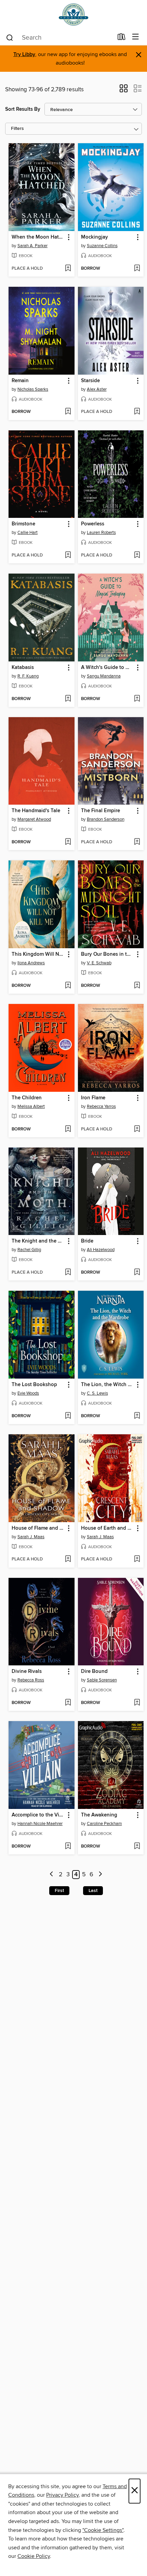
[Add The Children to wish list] (68, 1129)
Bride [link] (87, 1241)
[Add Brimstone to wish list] (68, 555)
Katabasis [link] (23, 668)
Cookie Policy (34, 2556)
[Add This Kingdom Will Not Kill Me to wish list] (68, 986)
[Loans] (122, 38)
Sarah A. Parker (32, 246)
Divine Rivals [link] (27, 1672)
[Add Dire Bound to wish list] (137, 1703)
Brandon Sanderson (106, 819)
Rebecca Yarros (101, 1106)
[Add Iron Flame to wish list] (137, 1129)
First (59, 1891)
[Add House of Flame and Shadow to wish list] (68, 1559)
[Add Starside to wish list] (137, 412)
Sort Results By (23, 109)
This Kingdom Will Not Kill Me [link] (38, 954)
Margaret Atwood (34, 819)
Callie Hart (28, 533)
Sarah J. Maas (31, 1537)
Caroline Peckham (104, 1824)
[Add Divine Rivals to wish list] (68, 1703)
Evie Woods (28, 1393)
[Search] (10, 37)
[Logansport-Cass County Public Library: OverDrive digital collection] (73, 15)
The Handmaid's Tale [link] (36, 811)
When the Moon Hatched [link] (38, 237)
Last (93, 1891)
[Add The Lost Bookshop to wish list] (68, 1416)
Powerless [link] (93, 524)
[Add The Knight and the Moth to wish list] (68, 1273)
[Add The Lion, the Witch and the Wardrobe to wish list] (137, 1416)
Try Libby (24, 55)
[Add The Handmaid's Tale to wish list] (68, 842)
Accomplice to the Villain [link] (38, 1815)
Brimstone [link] (23, 524)
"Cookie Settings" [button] (103, 2530)
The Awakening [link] (99, 1815)
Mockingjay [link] (95, 237)
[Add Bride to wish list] (137, 1273)
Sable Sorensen (102, 1680)
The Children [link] (27, 1098)
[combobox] (59, 38)
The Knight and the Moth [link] (38, 1241)
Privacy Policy (62, 2495)
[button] (124, 91)
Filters (17, 129)
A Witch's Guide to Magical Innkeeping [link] (108, 668)
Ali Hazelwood (101, 1250)
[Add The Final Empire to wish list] (137, 842)
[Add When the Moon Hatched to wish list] (68, 269)
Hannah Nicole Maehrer (40, 1824)
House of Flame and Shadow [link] (38, 1528)
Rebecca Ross (31, 1680)
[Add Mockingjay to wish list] (137, 269)
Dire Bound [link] (94, 1672)
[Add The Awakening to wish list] (137, 1847)
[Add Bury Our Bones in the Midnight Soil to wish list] (137, 986)
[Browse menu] (136, 37)
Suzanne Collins (102, 246)
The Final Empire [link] (101, 811)
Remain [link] (20, 381)
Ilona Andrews (31, 963)
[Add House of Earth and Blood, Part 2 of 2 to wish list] (137, 1559)
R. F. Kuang (28, 676)
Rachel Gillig (29, 1250)
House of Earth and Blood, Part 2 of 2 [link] (108, 1528)
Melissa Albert (31, 1106)
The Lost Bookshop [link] (34, 1385)
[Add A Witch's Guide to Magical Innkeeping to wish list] (137, 699)
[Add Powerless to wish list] (137, 555)
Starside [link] (90, 381)
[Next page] (100, 1875)
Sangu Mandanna (104, 676)
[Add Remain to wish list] (68, 412)
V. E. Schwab (99, 963)
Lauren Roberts (101, 533)
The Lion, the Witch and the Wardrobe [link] (108, 1385)
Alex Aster (97, 389)
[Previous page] (52, 1875)
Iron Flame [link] (93, 1098)
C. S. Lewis (97, 1393)
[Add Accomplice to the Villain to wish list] (68, 1847)
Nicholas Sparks (33, 389)
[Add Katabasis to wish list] (68, 699)
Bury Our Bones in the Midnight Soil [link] (108, 954)
